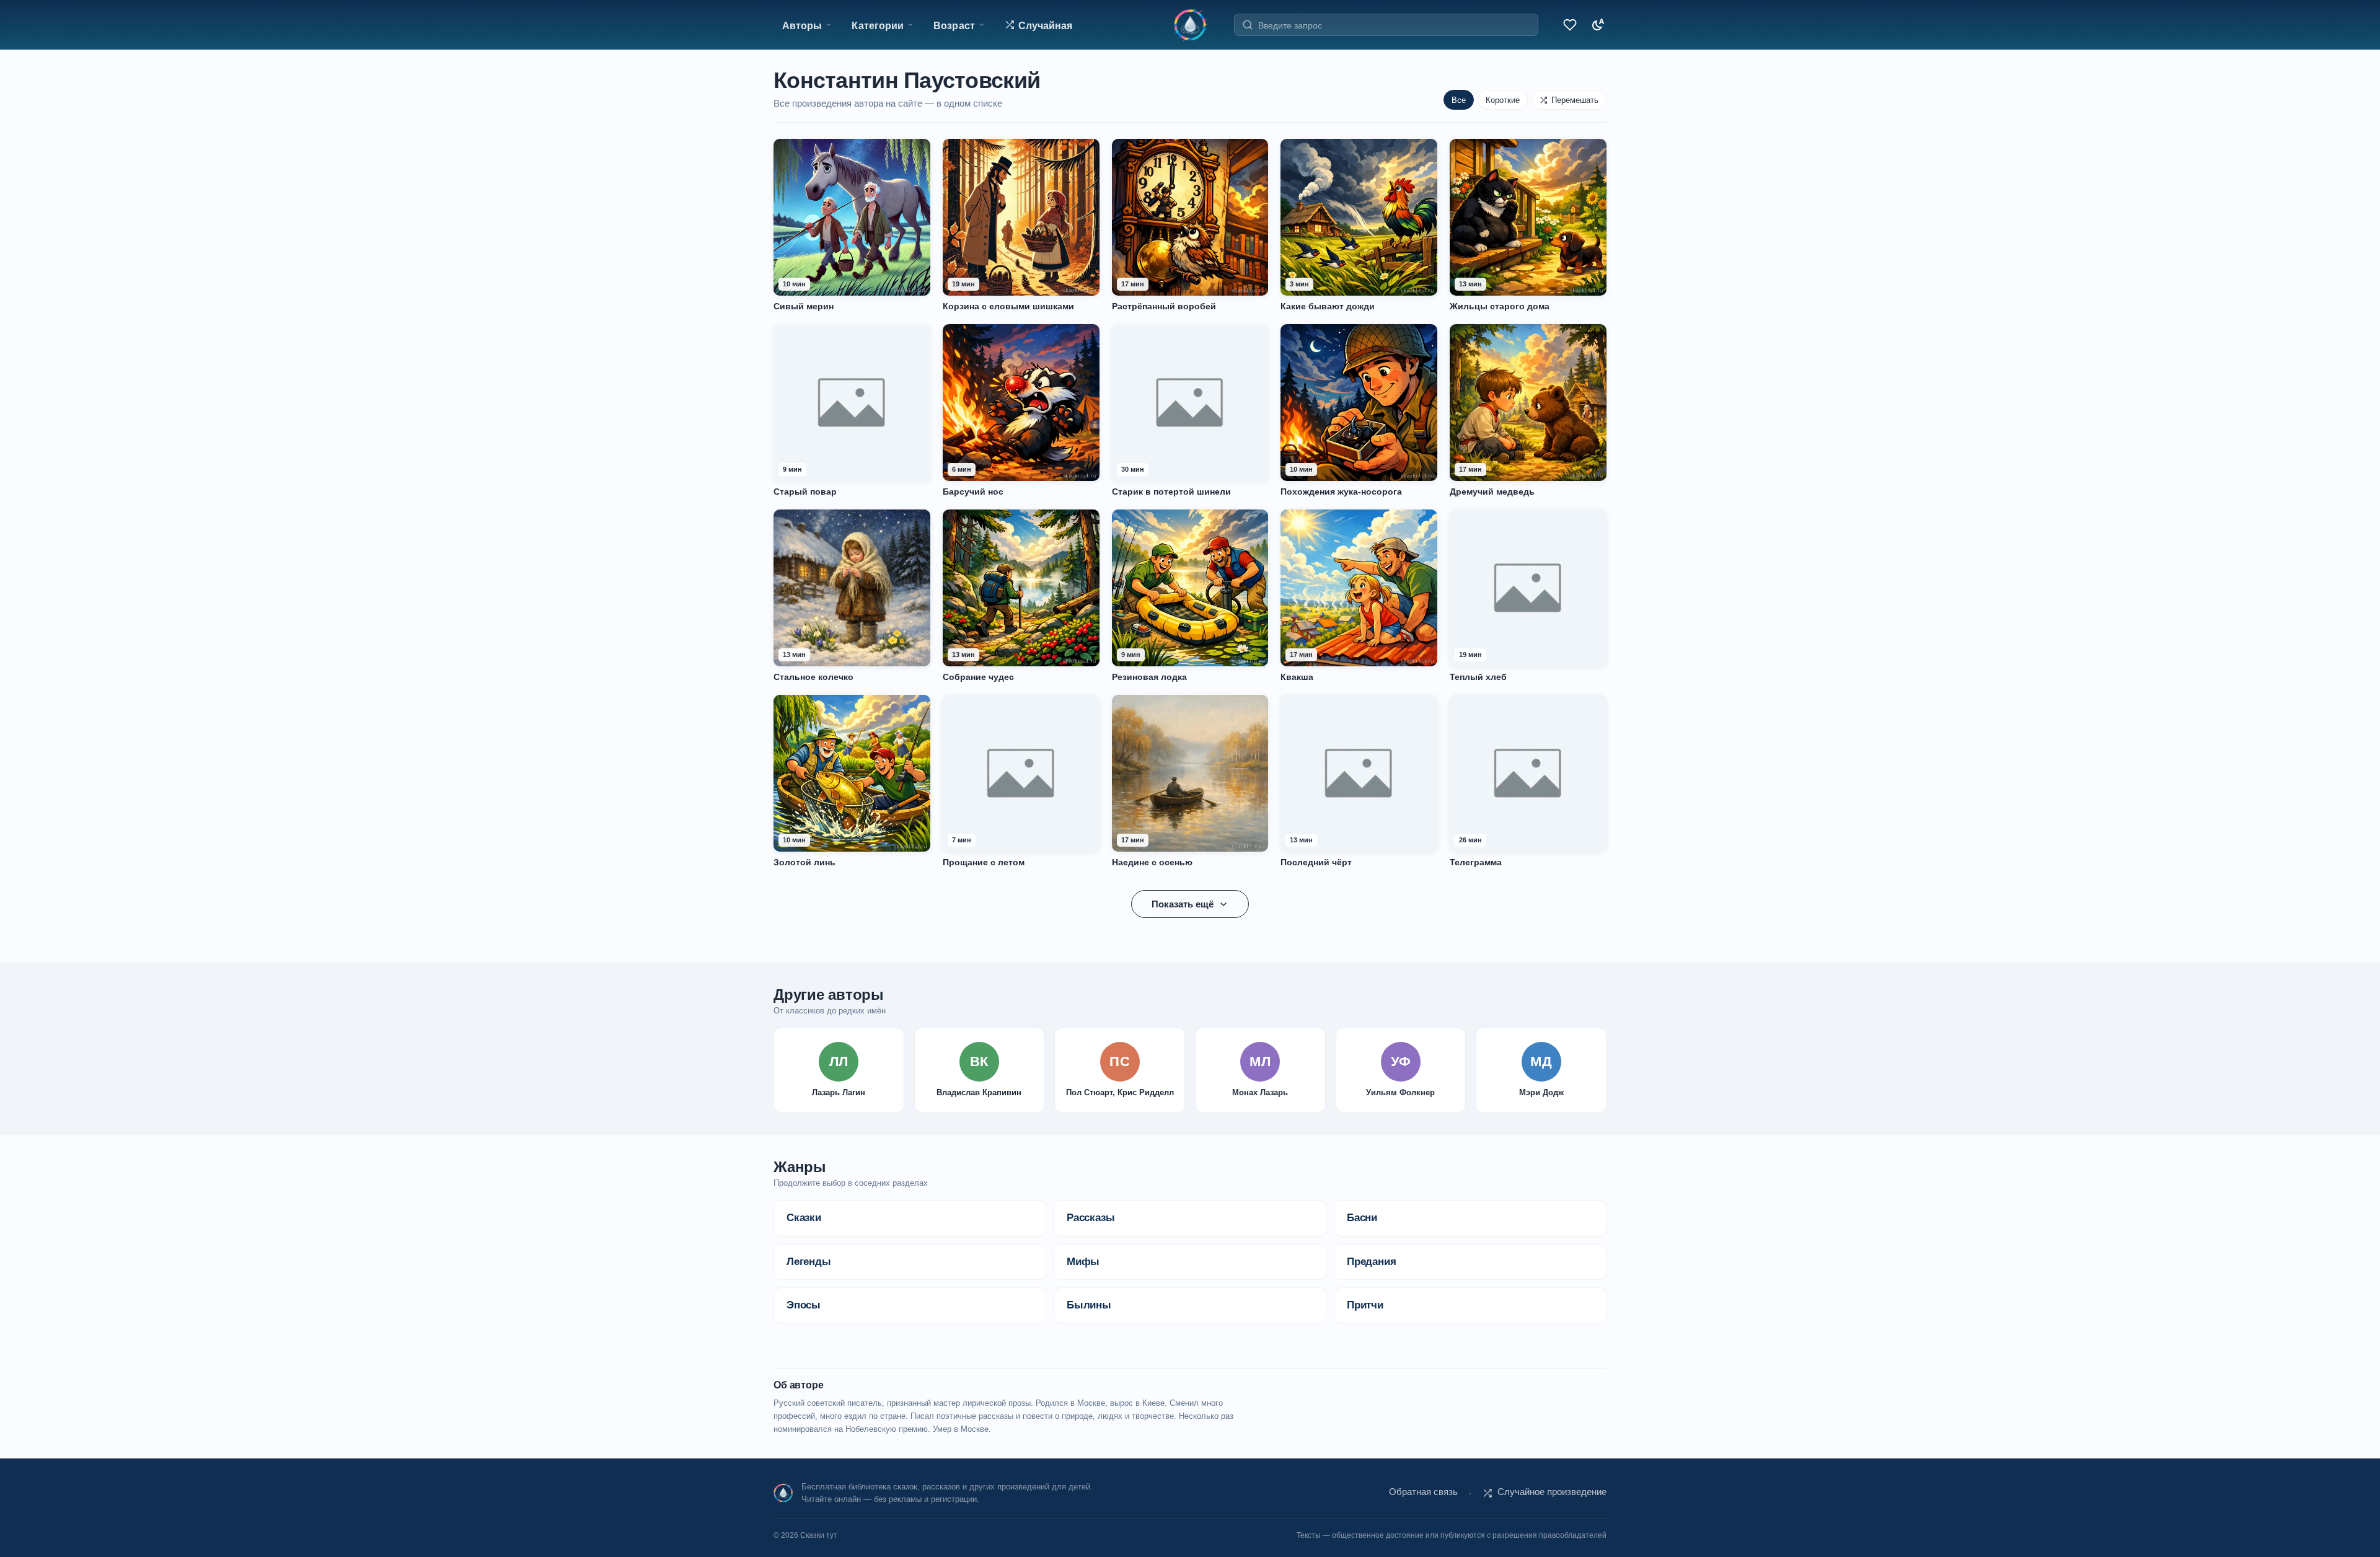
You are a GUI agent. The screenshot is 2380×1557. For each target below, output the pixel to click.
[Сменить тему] (1595, 25)
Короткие (1503, 100)
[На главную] (1190, 25)
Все (1459, 100)
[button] (1039, 25)
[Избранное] (1568, 25)
